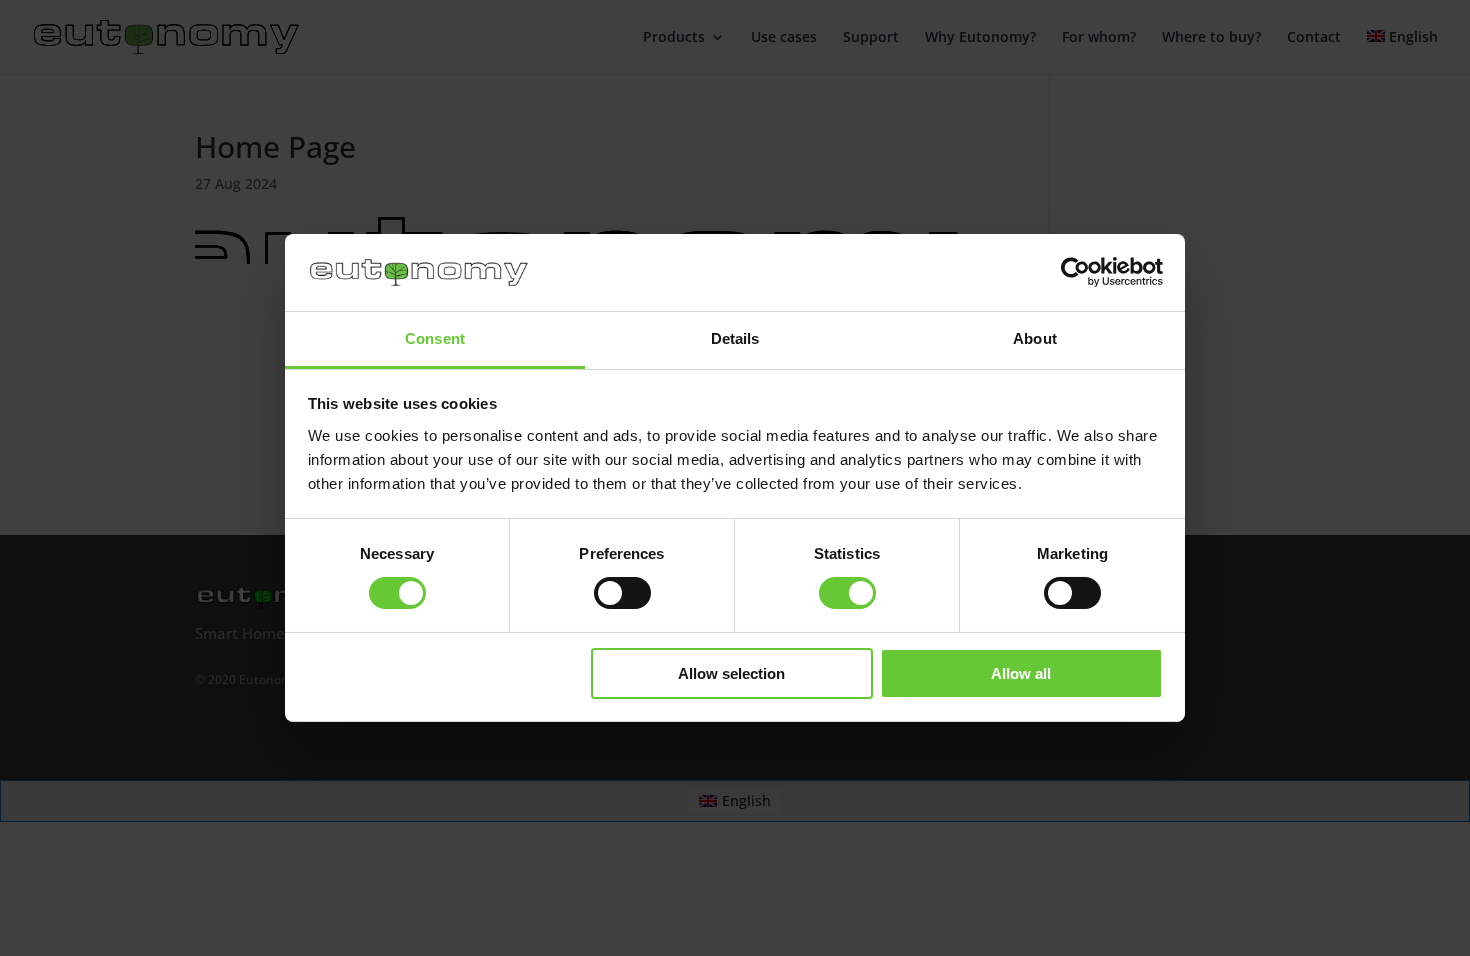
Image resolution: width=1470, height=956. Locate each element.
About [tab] (1035, 338)
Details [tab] (735, 338)
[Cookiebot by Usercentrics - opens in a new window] (1075, 272)
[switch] (622, 593)
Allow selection (731, 673)
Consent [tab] (435, 338)
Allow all (1021, 673)
